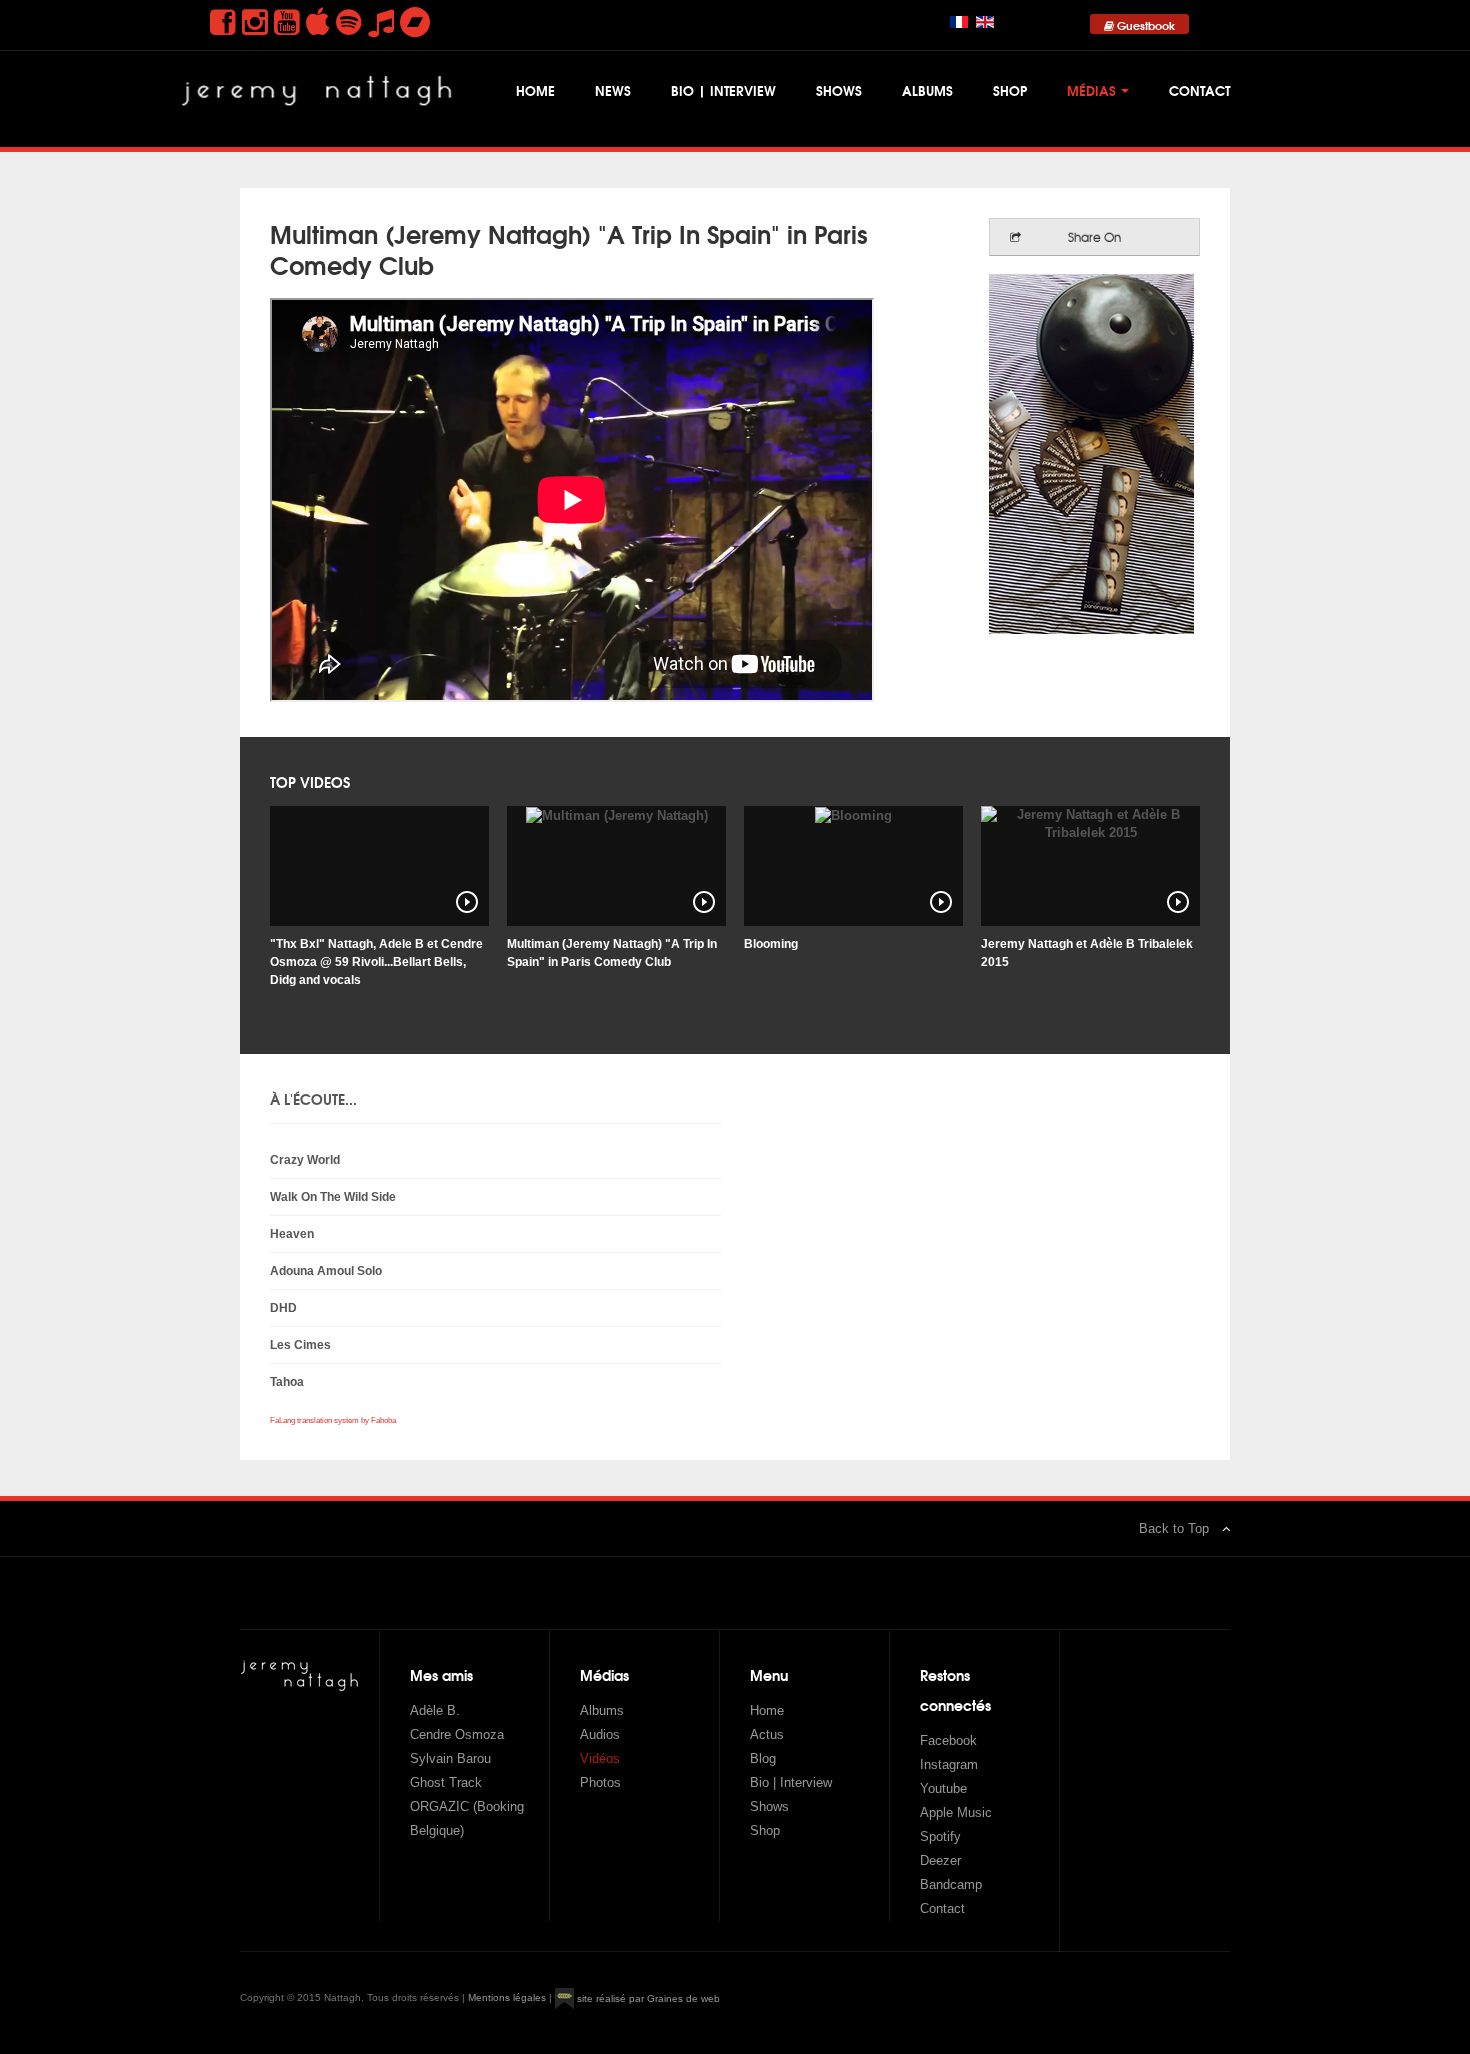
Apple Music (956, 1812)
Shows (839, 90)
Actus (767, 1734)
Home (535, 90)
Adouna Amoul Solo (326, 1271)
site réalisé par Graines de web (647, 1998)
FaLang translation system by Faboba (333, 1420)
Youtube (943, 1788)
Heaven (292, 1234)
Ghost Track (446, 1782)
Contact (1199, 90)
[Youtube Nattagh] (287, 23)
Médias (1091, 90)
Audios (600, 1734)
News (613, 90)
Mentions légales (507, 1998)
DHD (283, 1308)
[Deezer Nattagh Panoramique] (381, 23)
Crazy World (305, 1160)
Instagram (949, 1764)
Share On (1094, 237)
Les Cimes (300, 1345)
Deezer (940, 1860)
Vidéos (600, 1758)
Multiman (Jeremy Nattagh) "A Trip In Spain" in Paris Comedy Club (569, 249)
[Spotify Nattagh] (349, 23)
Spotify (940, 1836)
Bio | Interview (723, 90)
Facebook (948, 1740)
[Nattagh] (320, 99)
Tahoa (287, 1382)
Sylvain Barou (450, 1758)
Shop (1010, 90)
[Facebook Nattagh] (223, 23)
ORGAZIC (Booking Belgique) (467, 1818)
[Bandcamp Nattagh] (415, 23)
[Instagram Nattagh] (255, 23)
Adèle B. (435, 1710)
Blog (763, 1758)
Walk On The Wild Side (333, 1197)
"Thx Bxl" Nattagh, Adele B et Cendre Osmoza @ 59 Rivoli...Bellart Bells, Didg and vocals (376, 962)
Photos (600, 1782)
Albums (927, 90)
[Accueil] (300, 1675)
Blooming (771, 944)
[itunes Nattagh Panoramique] (318, 23)
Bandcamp (951, 1884)
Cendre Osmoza (457, 1734)
